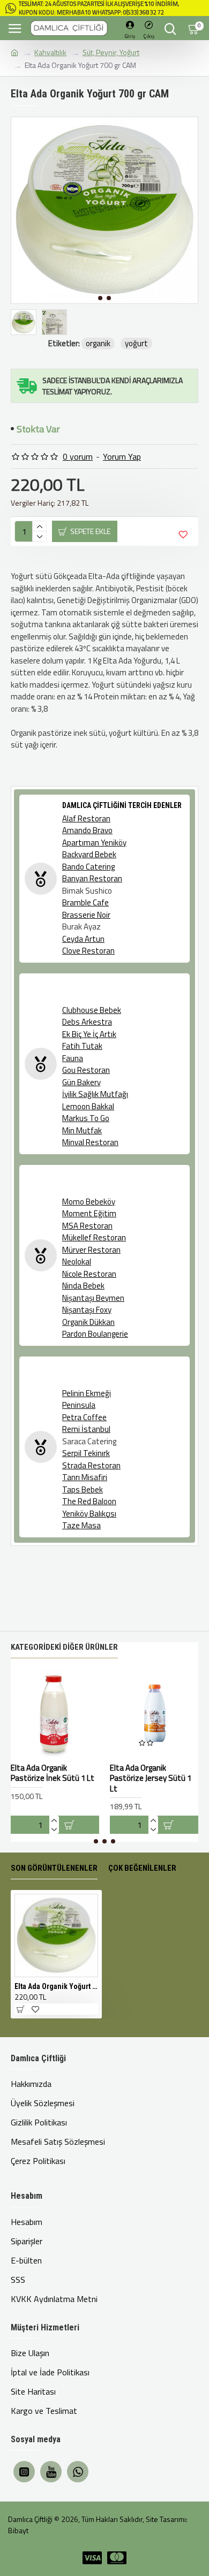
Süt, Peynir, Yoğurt (111, 52)
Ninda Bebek (83, 1286)
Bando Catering (88, 867)
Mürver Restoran (91, 1250)
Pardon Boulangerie (95, 1334)
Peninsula (79, 1405)
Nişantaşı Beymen (93, 1298)
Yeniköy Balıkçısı (89, 1514)
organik (98, 344)
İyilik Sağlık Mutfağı (95, 1094)
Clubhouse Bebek (92, 1010)
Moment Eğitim (89, 1214)
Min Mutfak (82, 1131)
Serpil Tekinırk (86, 1453)
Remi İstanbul (86, 1429)
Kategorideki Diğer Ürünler (64, 1647)
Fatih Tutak (82, 1046)
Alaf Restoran (86, 819)
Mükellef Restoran (94, 1238)
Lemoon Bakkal (88, 1107)
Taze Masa (81, 1526)
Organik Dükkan (88, 1322)
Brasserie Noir (86, 915)
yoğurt (136, 344)
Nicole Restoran (89, 1274)
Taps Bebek (83, 1490)
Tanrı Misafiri (85, 1477)
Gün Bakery (81, 1083)
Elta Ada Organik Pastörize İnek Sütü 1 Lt (53, 1773)
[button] (100, 298)
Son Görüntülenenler (54, 1868)
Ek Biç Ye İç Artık (89, 1034)
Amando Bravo (87, 830)
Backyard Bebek (89, 855)
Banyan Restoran (92, 879)
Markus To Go (86, 1118)
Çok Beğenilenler (142, 1868)
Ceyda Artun (83, 939)
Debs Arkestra (87, 1022)
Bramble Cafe (85, 903)
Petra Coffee (84, 1417)
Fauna (73, 1058)
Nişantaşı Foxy (87, 1310)
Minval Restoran (90, 1142)
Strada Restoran (91, 1466)
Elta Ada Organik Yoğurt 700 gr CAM (56, 1986)
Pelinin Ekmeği (87, 1393)
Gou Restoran (86, 1070)
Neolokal (77, 1262)
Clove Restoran (88, 951)
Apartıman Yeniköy (94, 843)
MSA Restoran (87, 1226)
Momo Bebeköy (89, 1202)
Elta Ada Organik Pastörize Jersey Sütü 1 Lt (151, 1778)
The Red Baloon (89, 1502)
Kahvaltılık (50, 52)
